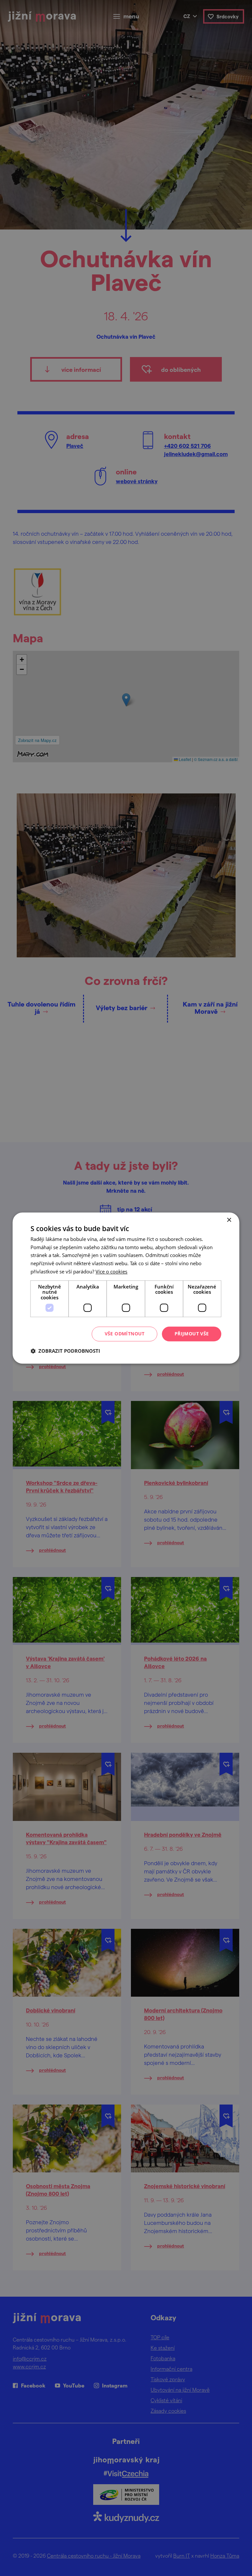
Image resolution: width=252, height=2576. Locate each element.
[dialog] (126, 1288)
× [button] (229, 1220)
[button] (65, 1351)
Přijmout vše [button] (192, 1334)
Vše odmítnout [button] (125, 1334)
